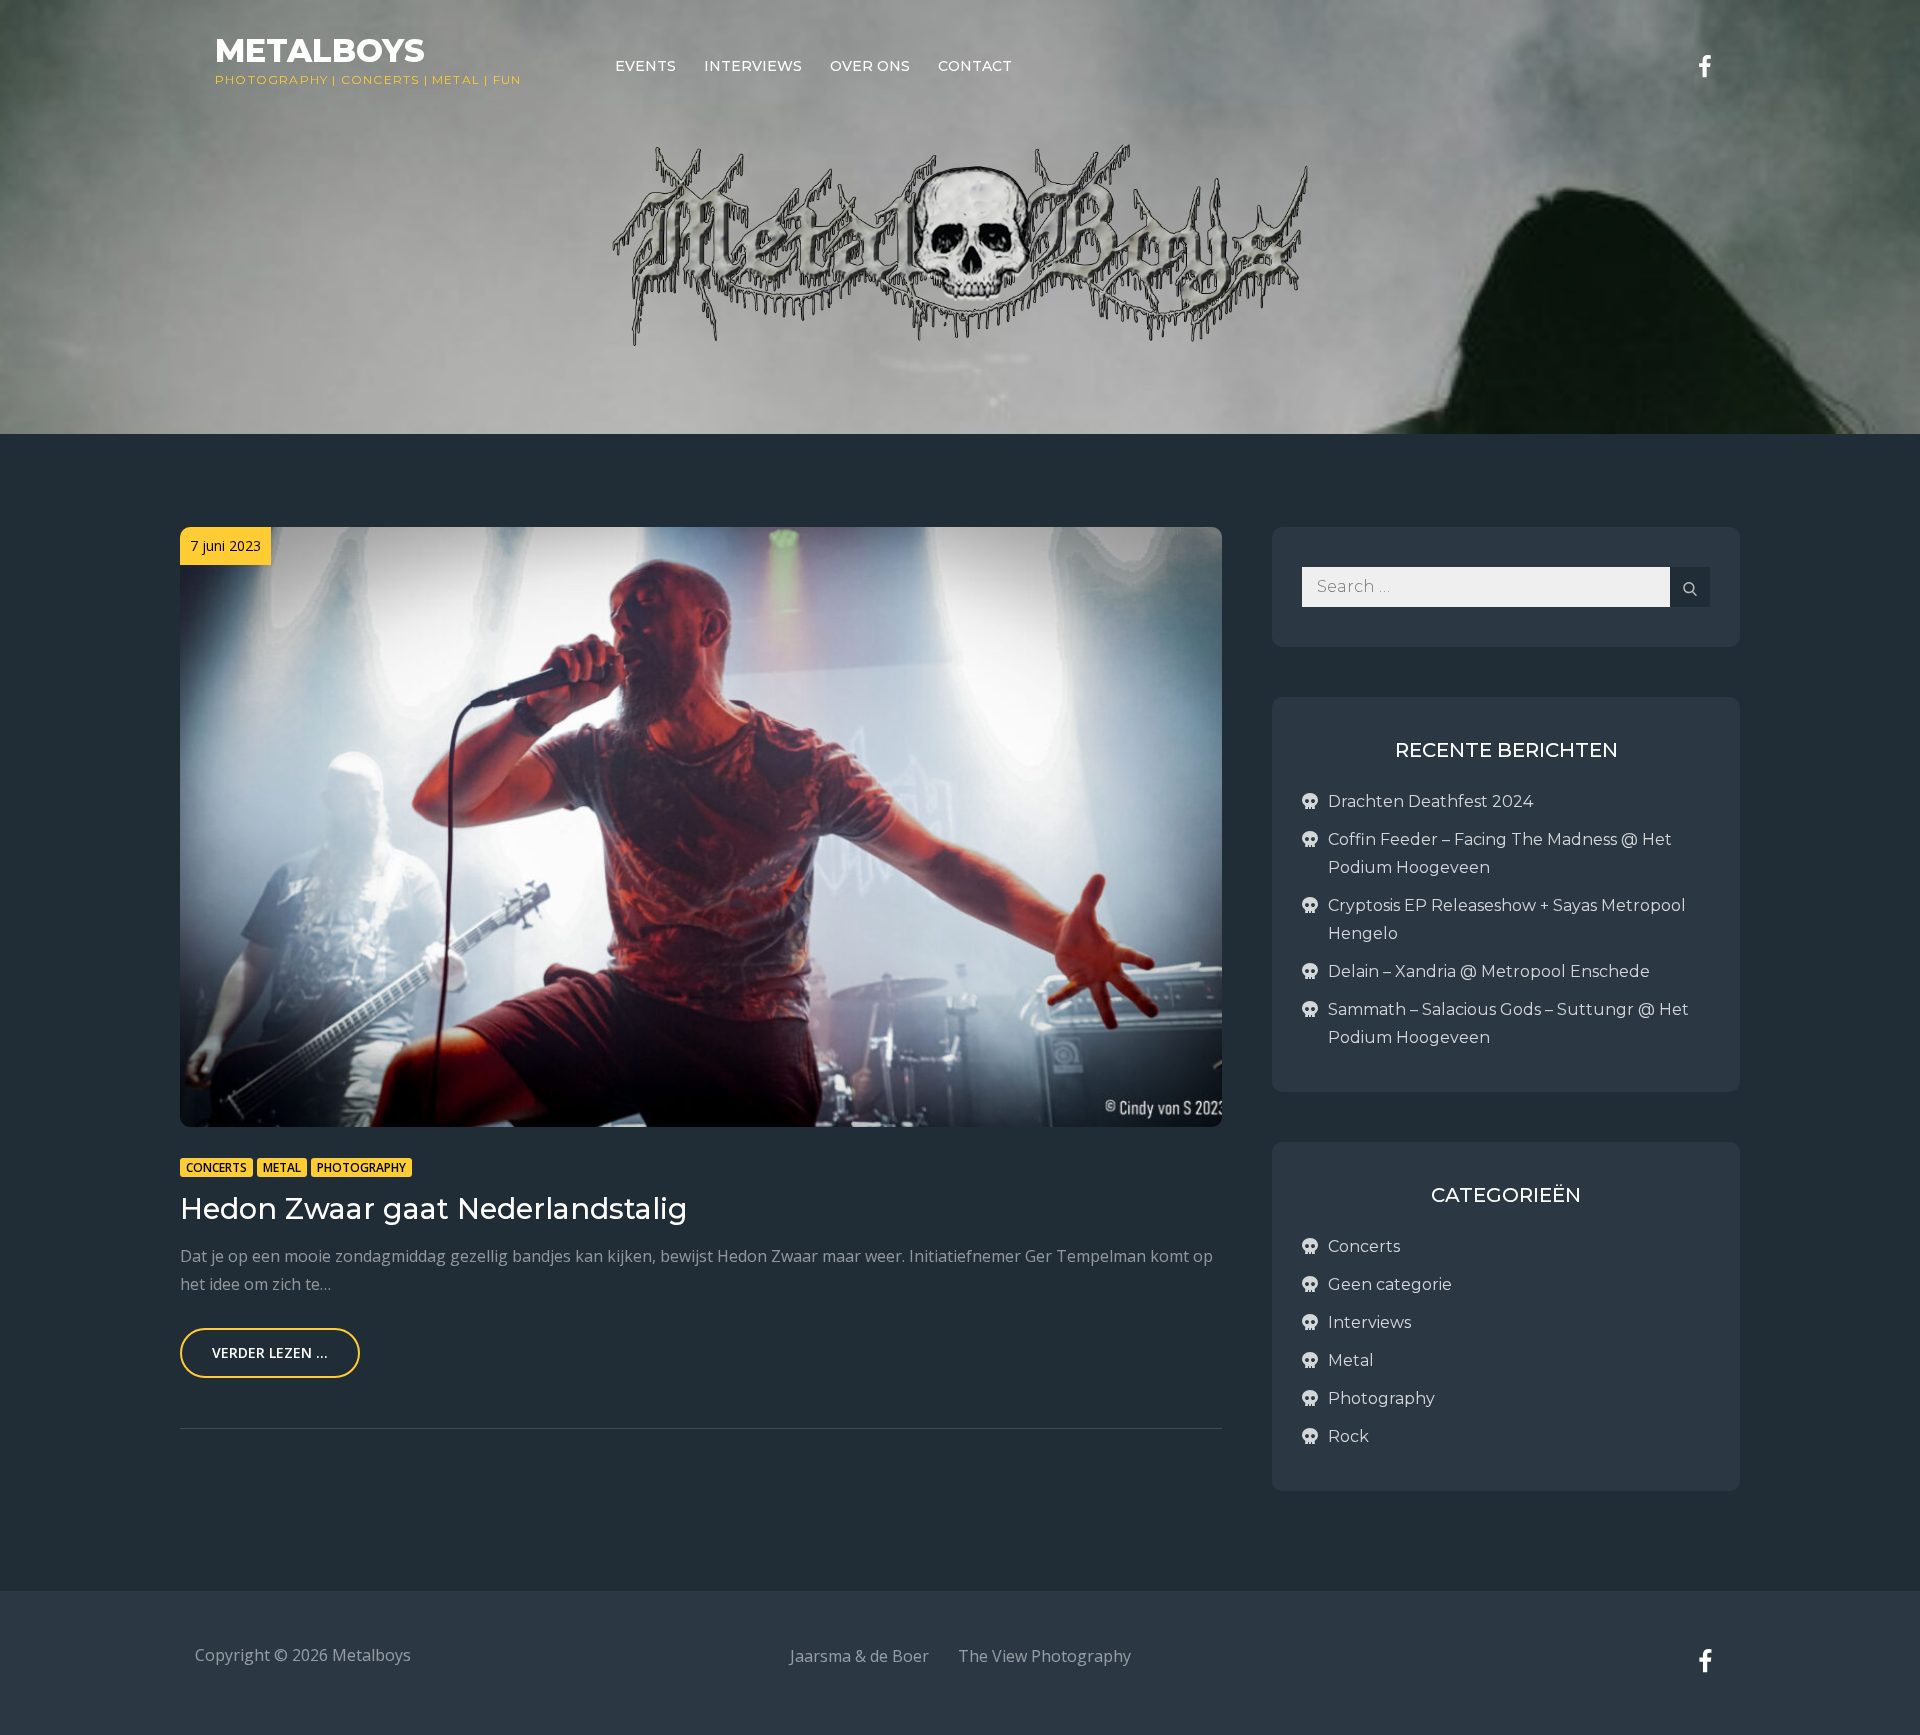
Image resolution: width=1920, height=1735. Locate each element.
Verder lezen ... (270, 1352)
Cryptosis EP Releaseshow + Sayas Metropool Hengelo (1507, 919)
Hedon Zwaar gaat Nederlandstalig (434, 1208)
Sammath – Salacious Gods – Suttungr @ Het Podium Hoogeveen (1508, 1023)
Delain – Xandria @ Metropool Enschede (1489, 971)
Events (645, 66)
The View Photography (1044, 1656)
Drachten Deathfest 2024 (1430, 801)
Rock (1348, 1436)
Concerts (380, 79)
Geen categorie (1390, 1284)
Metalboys (320, 50)
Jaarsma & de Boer (859, 1656)
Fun (507, 79)
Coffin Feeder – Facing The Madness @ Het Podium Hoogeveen (1500, 853)
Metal (456, 79)
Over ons (870, 66)
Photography (271, 79)
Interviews (753, 66)
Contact (975, 66)
